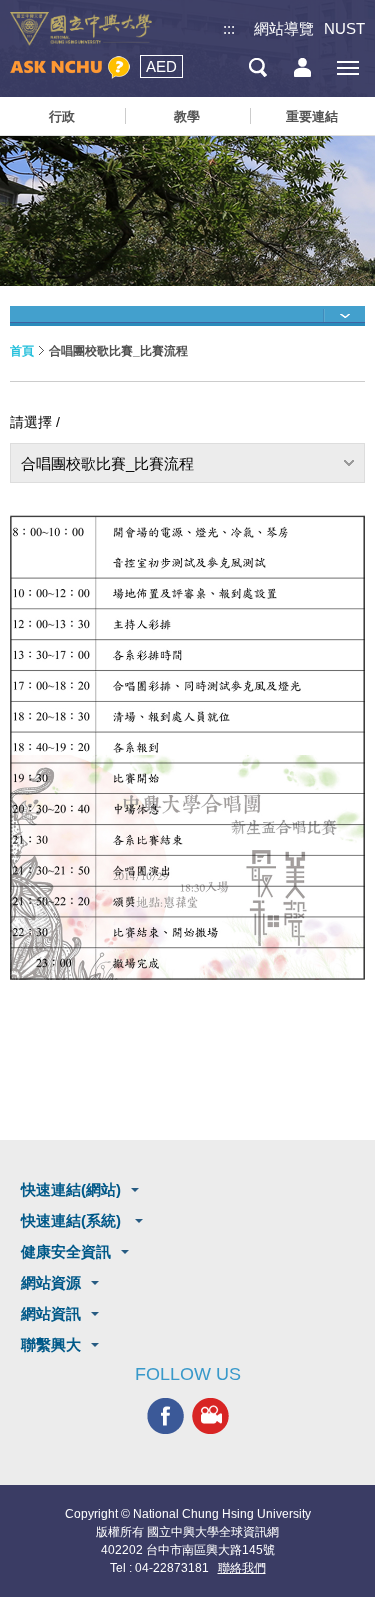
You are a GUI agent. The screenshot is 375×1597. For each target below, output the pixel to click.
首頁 (22, 351)
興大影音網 (210, 1416)
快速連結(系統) (73, 1220)
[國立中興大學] (81, 29)
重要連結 (312, 116)
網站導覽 (284, 28)
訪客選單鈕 (302, 67)
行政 (62, 116)
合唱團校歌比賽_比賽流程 (107, 463)
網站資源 (51, 1282)
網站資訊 (51, 1313)
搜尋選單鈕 (257, 67)
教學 (187, 116)
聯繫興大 (51, 1344)
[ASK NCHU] (70, 67)
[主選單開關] (347, 67)
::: (229, 28)
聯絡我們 (242, 1568)
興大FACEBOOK (165, 1416)
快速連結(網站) (71, 1189)
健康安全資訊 (66, 1251)
